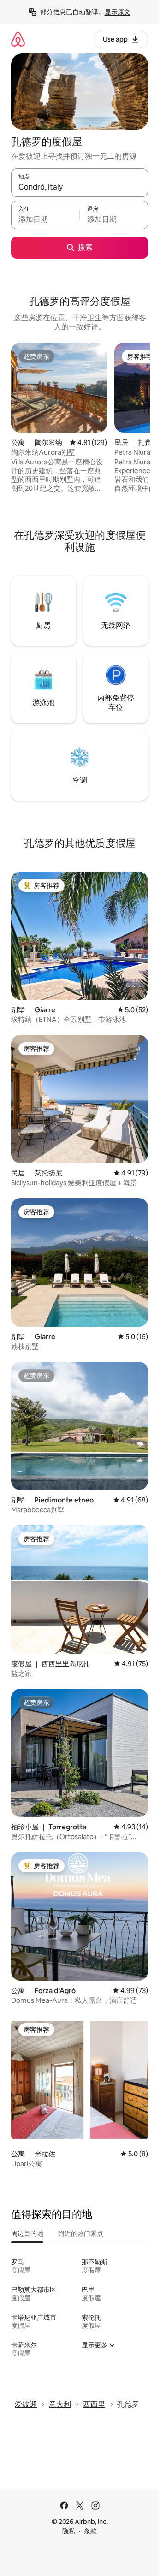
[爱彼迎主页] (18, 39)
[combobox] (80, 187)
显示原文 (118, 12)
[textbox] (45, 219)
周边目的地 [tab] (27, 2233)
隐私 (69, 2531)
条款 (90, 2531)
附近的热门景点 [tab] (81, 2233)
